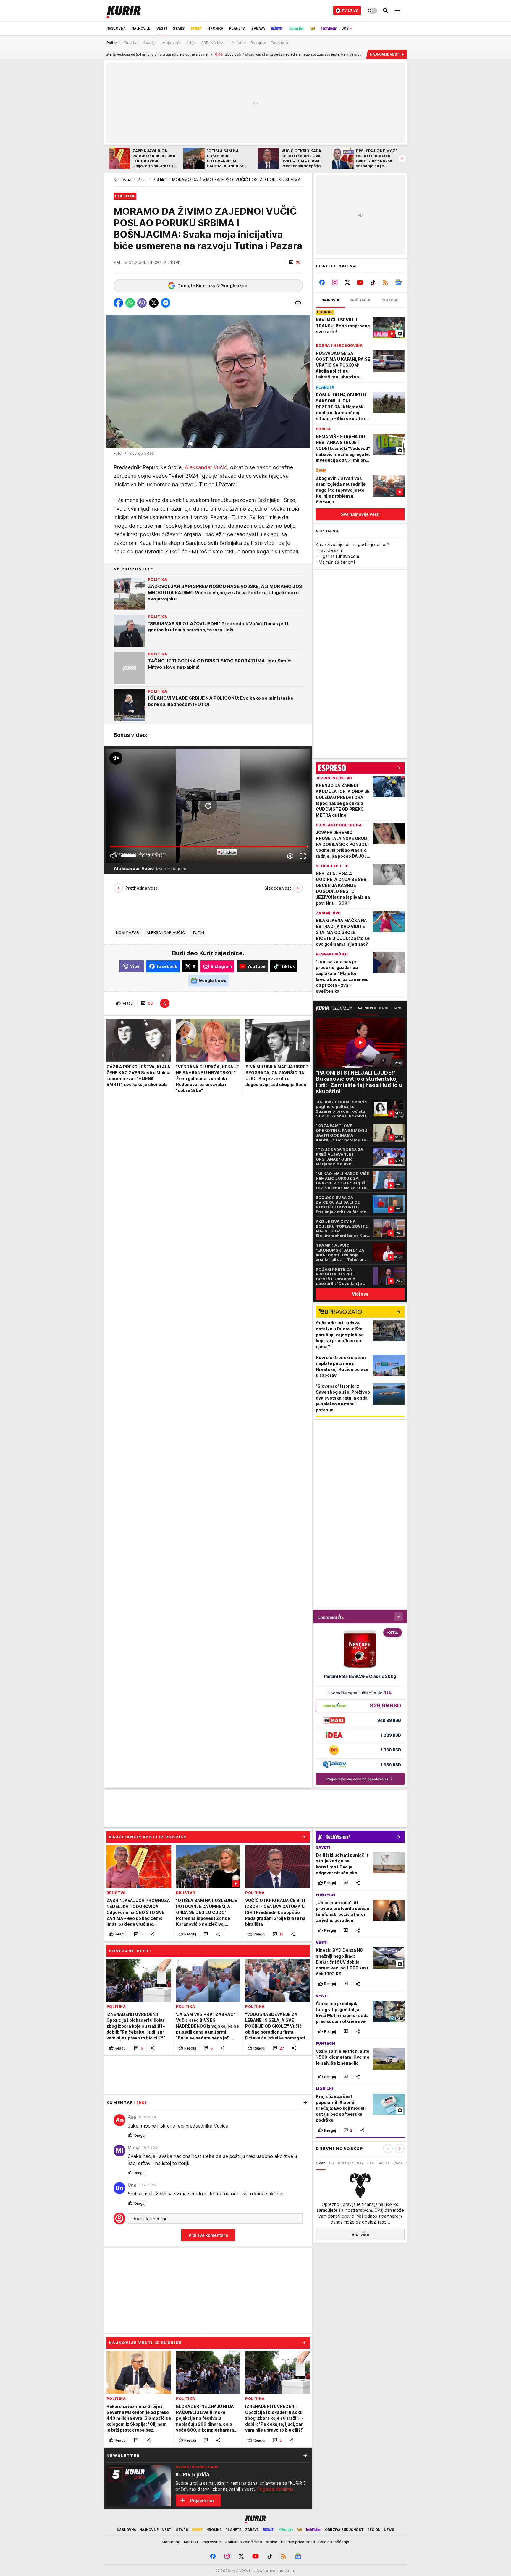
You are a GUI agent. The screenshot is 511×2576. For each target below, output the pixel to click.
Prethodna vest (141, 888)
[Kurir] (124, 11)
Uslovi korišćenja (334, 2542)
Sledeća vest (278, 888)
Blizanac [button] (346, 2163)
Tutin (198, 932)
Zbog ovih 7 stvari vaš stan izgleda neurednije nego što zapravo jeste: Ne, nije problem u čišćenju (187, 54)
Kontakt (191, 2542)
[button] (295, 262)
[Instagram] (335, 282)
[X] (348, 282)
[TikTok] (373, 282)
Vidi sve (360, 1294)
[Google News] (398, 282)
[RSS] (385, 282)
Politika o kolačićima (244, 2542)
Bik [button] (332, 2163)
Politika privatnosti (298, 2542)
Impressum (212, 2542)
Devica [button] (384, 2163)
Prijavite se (202, 2501)
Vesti (142, 179)
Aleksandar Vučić (206, 467)
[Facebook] (322, 282)
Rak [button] (360, 2163)
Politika (160, 179)
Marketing (171, 2542)
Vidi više (360, 2234)
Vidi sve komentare (208, 2235)
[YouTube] (360, 282)
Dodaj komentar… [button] (151, 2219)
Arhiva (271, 2542)
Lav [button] (371, 2163)
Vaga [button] (398, 2163)
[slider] (129, 856)
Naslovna (122, 179)
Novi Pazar (128, 932)
